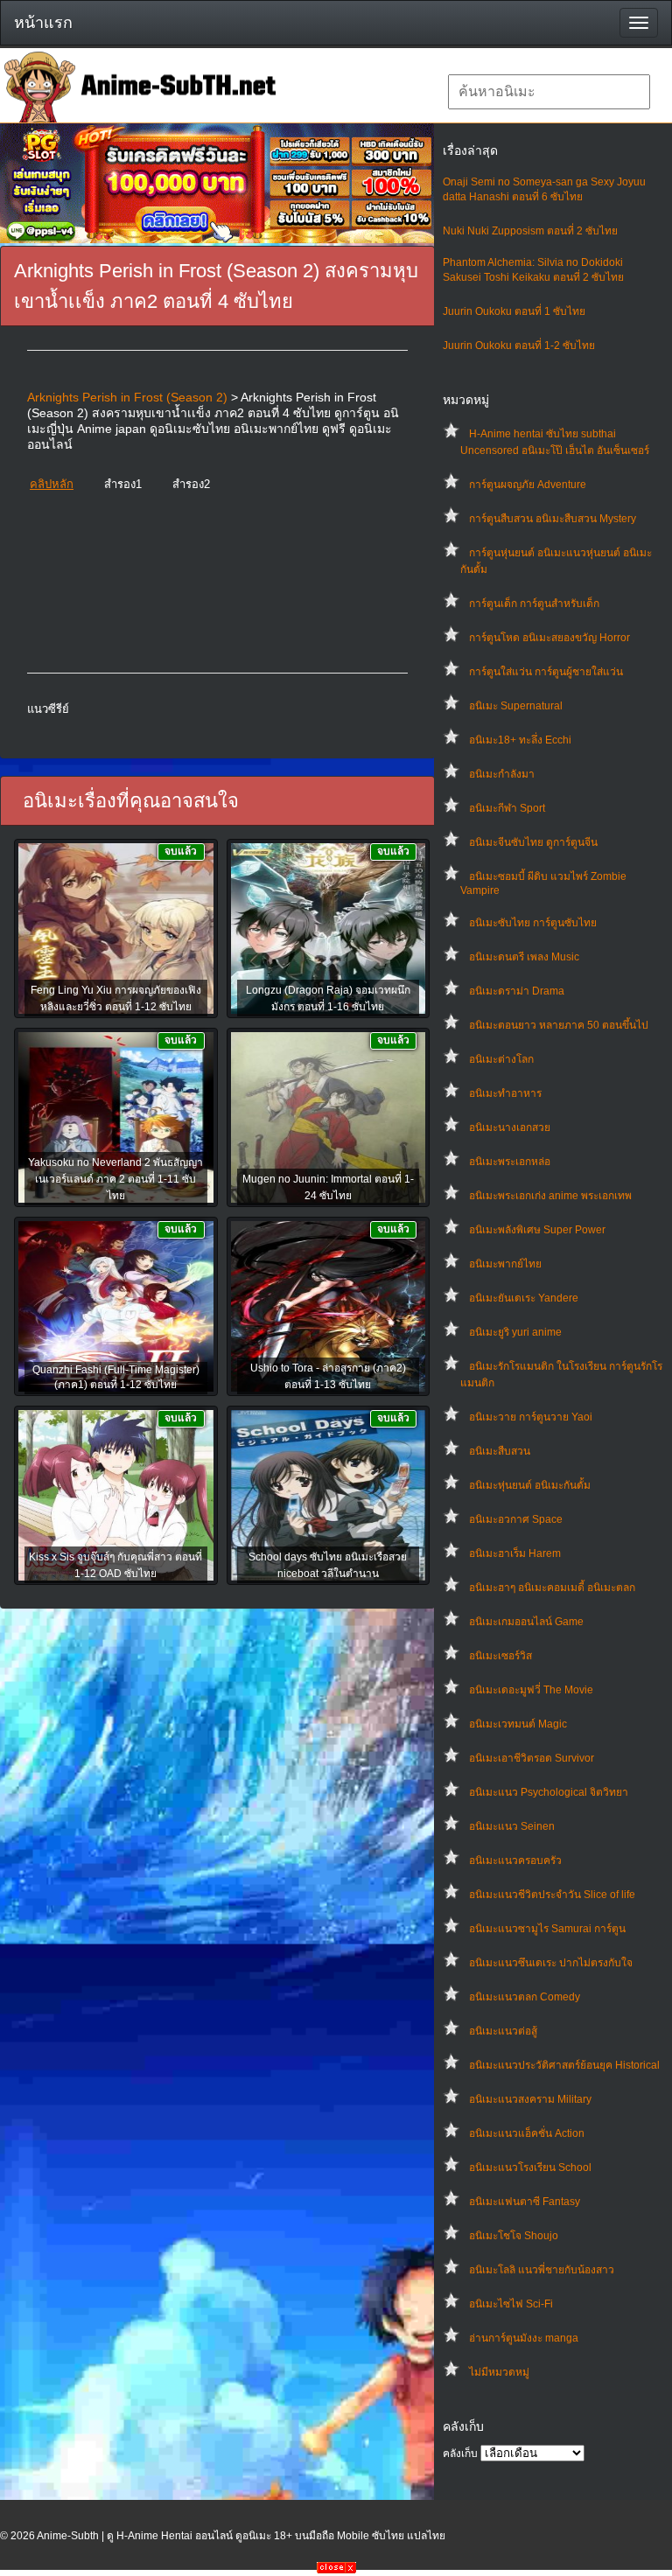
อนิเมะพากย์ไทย (505, 1264)
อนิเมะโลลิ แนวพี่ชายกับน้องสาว (542, 2270)
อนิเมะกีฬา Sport (507, 808)
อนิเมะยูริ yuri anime (515, 1332)
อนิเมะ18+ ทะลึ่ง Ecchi (520, 740)
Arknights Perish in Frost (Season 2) (127, 397)
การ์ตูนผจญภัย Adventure (528, 485)
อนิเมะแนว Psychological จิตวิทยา (549, 1792)
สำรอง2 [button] (191, 484)
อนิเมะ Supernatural (516, 706)
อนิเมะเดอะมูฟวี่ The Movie (531, 1690)
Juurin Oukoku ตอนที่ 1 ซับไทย (514, 311)
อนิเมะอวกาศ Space (516, 1519)
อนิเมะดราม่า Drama (517, 991)
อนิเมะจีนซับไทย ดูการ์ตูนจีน (533, 842)
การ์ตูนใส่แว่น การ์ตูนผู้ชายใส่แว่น (546, 672)
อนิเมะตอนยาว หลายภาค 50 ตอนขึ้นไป (559, 1025)
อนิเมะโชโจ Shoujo (514, 2236)
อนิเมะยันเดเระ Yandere (524, 1298)
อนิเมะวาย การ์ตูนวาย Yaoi (531, 1417)
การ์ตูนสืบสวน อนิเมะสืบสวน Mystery (553, 519)
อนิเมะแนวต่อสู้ (503, 2031)
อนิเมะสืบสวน (500, 1451)
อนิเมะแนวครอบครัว (515, 1860)
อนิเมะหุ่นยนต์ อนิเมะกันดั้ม (530, 1485)
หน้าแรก (43, 23)
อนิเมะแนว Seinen (512, 1826)
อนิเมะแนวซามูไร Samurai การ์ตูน (547, 1929)
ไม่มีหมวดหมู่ (499, 2372)
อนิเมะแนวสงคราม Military (530, 2099)
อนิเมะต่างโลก (501, 1059)
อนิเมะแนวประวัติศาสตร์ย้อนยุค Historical (564, 2065)
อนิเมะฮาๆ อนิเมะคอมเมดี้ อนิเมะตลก (552, 1588)
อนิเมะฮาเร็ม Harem (515, 1553)
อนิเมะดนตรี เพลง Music (524, 957)
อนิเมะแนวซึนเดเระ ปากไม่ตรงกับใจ (551, 1963)
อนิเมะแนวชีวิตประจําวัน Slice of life (552, 1895)
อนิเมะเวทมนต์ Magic (518, 1724)
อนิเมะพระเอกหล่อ (510, 1162)
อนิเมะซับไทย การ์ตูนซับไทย (533, 923)
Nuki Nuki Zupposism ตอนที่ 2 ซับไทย (530, 231)
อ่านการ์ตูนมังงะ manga (524, 2338)
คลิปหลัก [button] (52, 484)
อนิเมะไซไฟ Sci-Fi (511, 2304)
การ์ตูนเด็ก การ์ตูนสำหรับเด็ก (534, 604)
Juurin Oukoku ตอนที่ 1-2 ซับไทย (519, 346)
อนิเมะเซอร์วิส (500, 1656)
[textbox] (549, 92)
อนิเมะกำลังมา (502, 774)
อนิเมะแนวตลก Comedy (525, 1997)
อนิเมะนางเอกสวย (510, 1127)
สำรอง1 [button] (123, 484)
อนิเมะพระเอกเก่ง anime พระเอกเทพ (550, 1196)
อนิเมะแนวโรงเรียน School (530, 2168)
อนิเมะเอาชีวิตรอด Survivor (532, 1758)
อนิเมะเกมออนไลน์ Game (526, 1622)
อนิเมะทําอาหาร (505, 1093)
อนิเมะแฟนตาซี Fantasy (525, 2202)
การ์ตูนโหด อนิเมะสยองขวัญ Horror (549, 638)
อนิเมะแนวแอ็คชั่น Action (527, 2133)
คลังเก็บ (460, 2454)
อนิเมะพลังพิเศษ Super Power (537, 1230)
